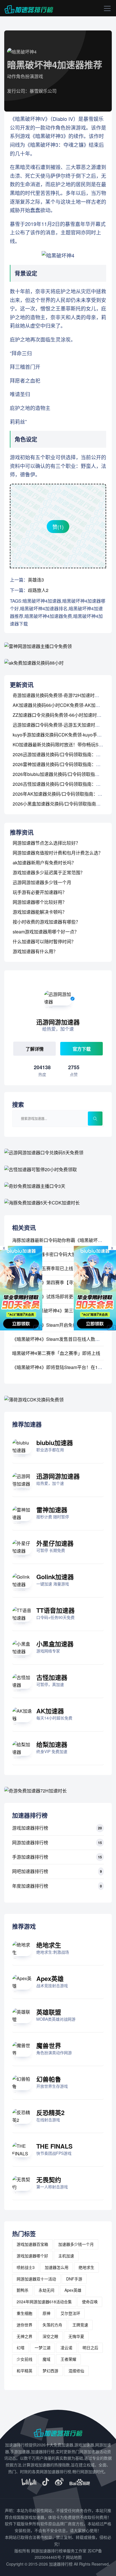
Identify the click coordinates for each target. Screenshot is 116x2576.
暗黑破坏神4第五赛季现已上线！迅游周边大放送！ (63, 1268)
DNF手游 (74, 2279)
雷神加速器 (52, 1510)
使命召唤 (90, 2302)
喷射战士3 (26, 2267)
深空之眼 (50, 2336)
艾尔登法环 (70, 2313)
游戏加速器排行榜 (30, 1828)
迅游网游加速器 (58, 1476)
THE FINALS (54, 2146)
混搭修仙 (76, 2371)
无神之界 (24, 2336)
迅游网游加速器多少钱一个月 (42, 882)
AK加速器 (50, 1711)
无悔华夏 (76, 2336)
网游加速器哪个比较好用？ (40, 902)
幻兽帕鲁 (49, 2079)
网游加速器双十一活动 (36, 2279)
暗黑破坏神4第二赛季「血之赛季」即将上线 (56, 1353)
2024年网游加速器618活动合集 (44, 2302)
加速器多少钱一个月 (76, 2244)
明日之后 (90, 2348)
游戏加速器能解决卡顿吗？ (40, 912)
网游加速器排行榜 (30, 1842)
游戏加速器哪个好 (32, 2256)
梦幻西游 (50, 2371)
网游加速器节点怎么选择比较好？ (46, 843)
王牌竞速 (80, 2325)
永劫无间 (46, 2290)
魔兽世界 (49, 2045)
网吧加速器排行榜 (30, 1871)
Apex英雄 (50, 1978)
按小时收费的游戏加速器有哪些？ (46, 922)
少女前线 (24, 2359)
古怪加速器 (52, 1677)
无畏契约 (49, 2180)
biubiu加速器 (55, 1443)
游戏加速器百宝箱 (32, 2244)
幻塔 (21, 2348)
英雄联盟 (49, 2012)
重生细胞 (24, 2313)
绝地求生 (49, 1945)
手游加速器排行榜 (30, 1857)
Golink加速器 (55, 1577)
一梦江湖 (43, 2348)
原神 (46, 2313)
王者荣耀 (68, 2359)
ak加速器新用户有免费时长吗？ (44, 863)
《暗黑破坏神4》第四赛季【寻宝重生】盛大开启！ (63, 1282)
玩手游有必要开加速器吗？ (40, 892)
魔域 (46, 2359)
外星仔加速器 (55, 1543)
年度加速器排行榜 (30, 1886)
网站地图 (74, 2557)
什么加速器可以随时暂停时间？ (44, 941)
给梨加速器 (52, 1744)
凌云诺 (66, 2348)
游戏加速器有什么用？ (35, 951)
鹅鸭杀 (23, 2290)
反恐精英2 (50, 2113)
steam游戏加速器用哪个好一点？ (46, 932)
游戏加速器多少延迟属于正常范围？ (49, 872)
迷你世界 (24, 2325)
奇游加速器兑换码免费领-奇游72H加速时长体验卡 (63, 695)
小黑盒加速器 (55, 1644)
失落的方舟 (52, 2325)
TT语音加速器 (55, 1610)
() (58, 527)
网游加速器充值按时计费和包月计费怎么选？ (58, 853)
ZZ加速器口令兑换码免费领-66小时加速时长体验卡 (64, 715)
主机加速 (66, 2256)
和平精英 (24, 2371)
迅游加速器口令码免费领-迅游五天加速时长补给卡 (63, 725)
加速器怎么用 (57, 2267)
